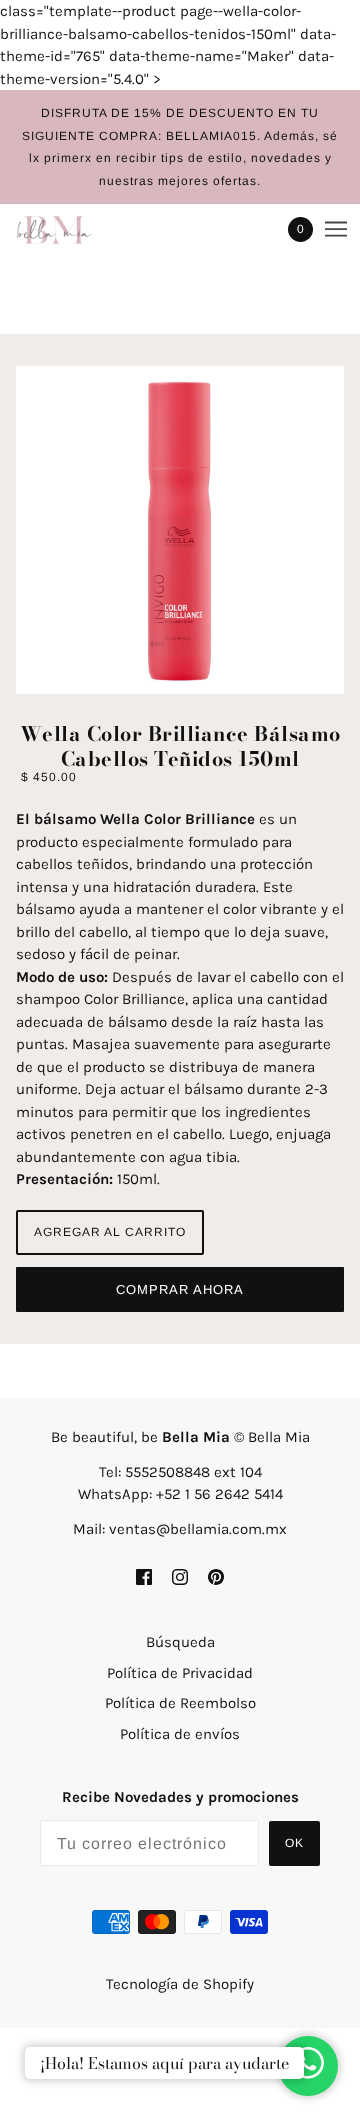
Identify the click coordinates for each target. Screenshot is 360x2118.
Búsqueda (180, 1642)
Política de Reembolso (180, 1703)
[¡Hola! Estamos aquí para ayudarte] (308, 2066)
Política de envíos (180, 1734)
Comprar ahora (180, 1289)
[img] (144, 1575)
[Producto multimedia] (180, 530)
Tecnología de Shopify (180, 1984)
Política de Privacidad (180, 1673)
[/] (74, 229)
